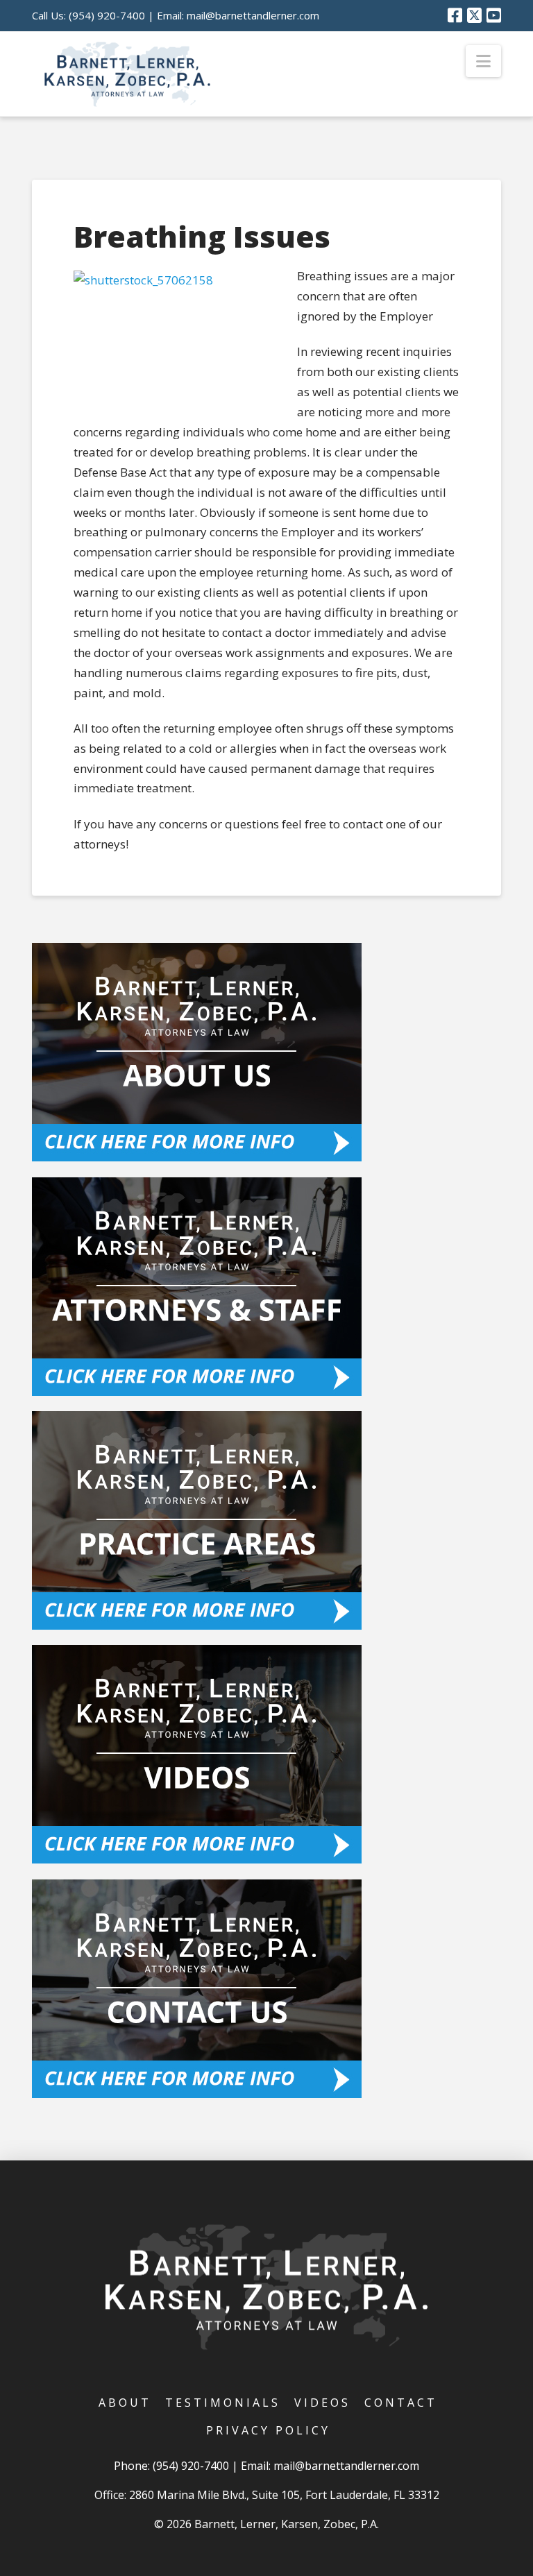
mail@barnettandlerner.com (253, 15)
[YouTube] (494, 15)
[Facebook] (455, 15)
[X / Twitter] (474, 15)
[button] (483, 61)
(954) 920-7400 (107, 15)
